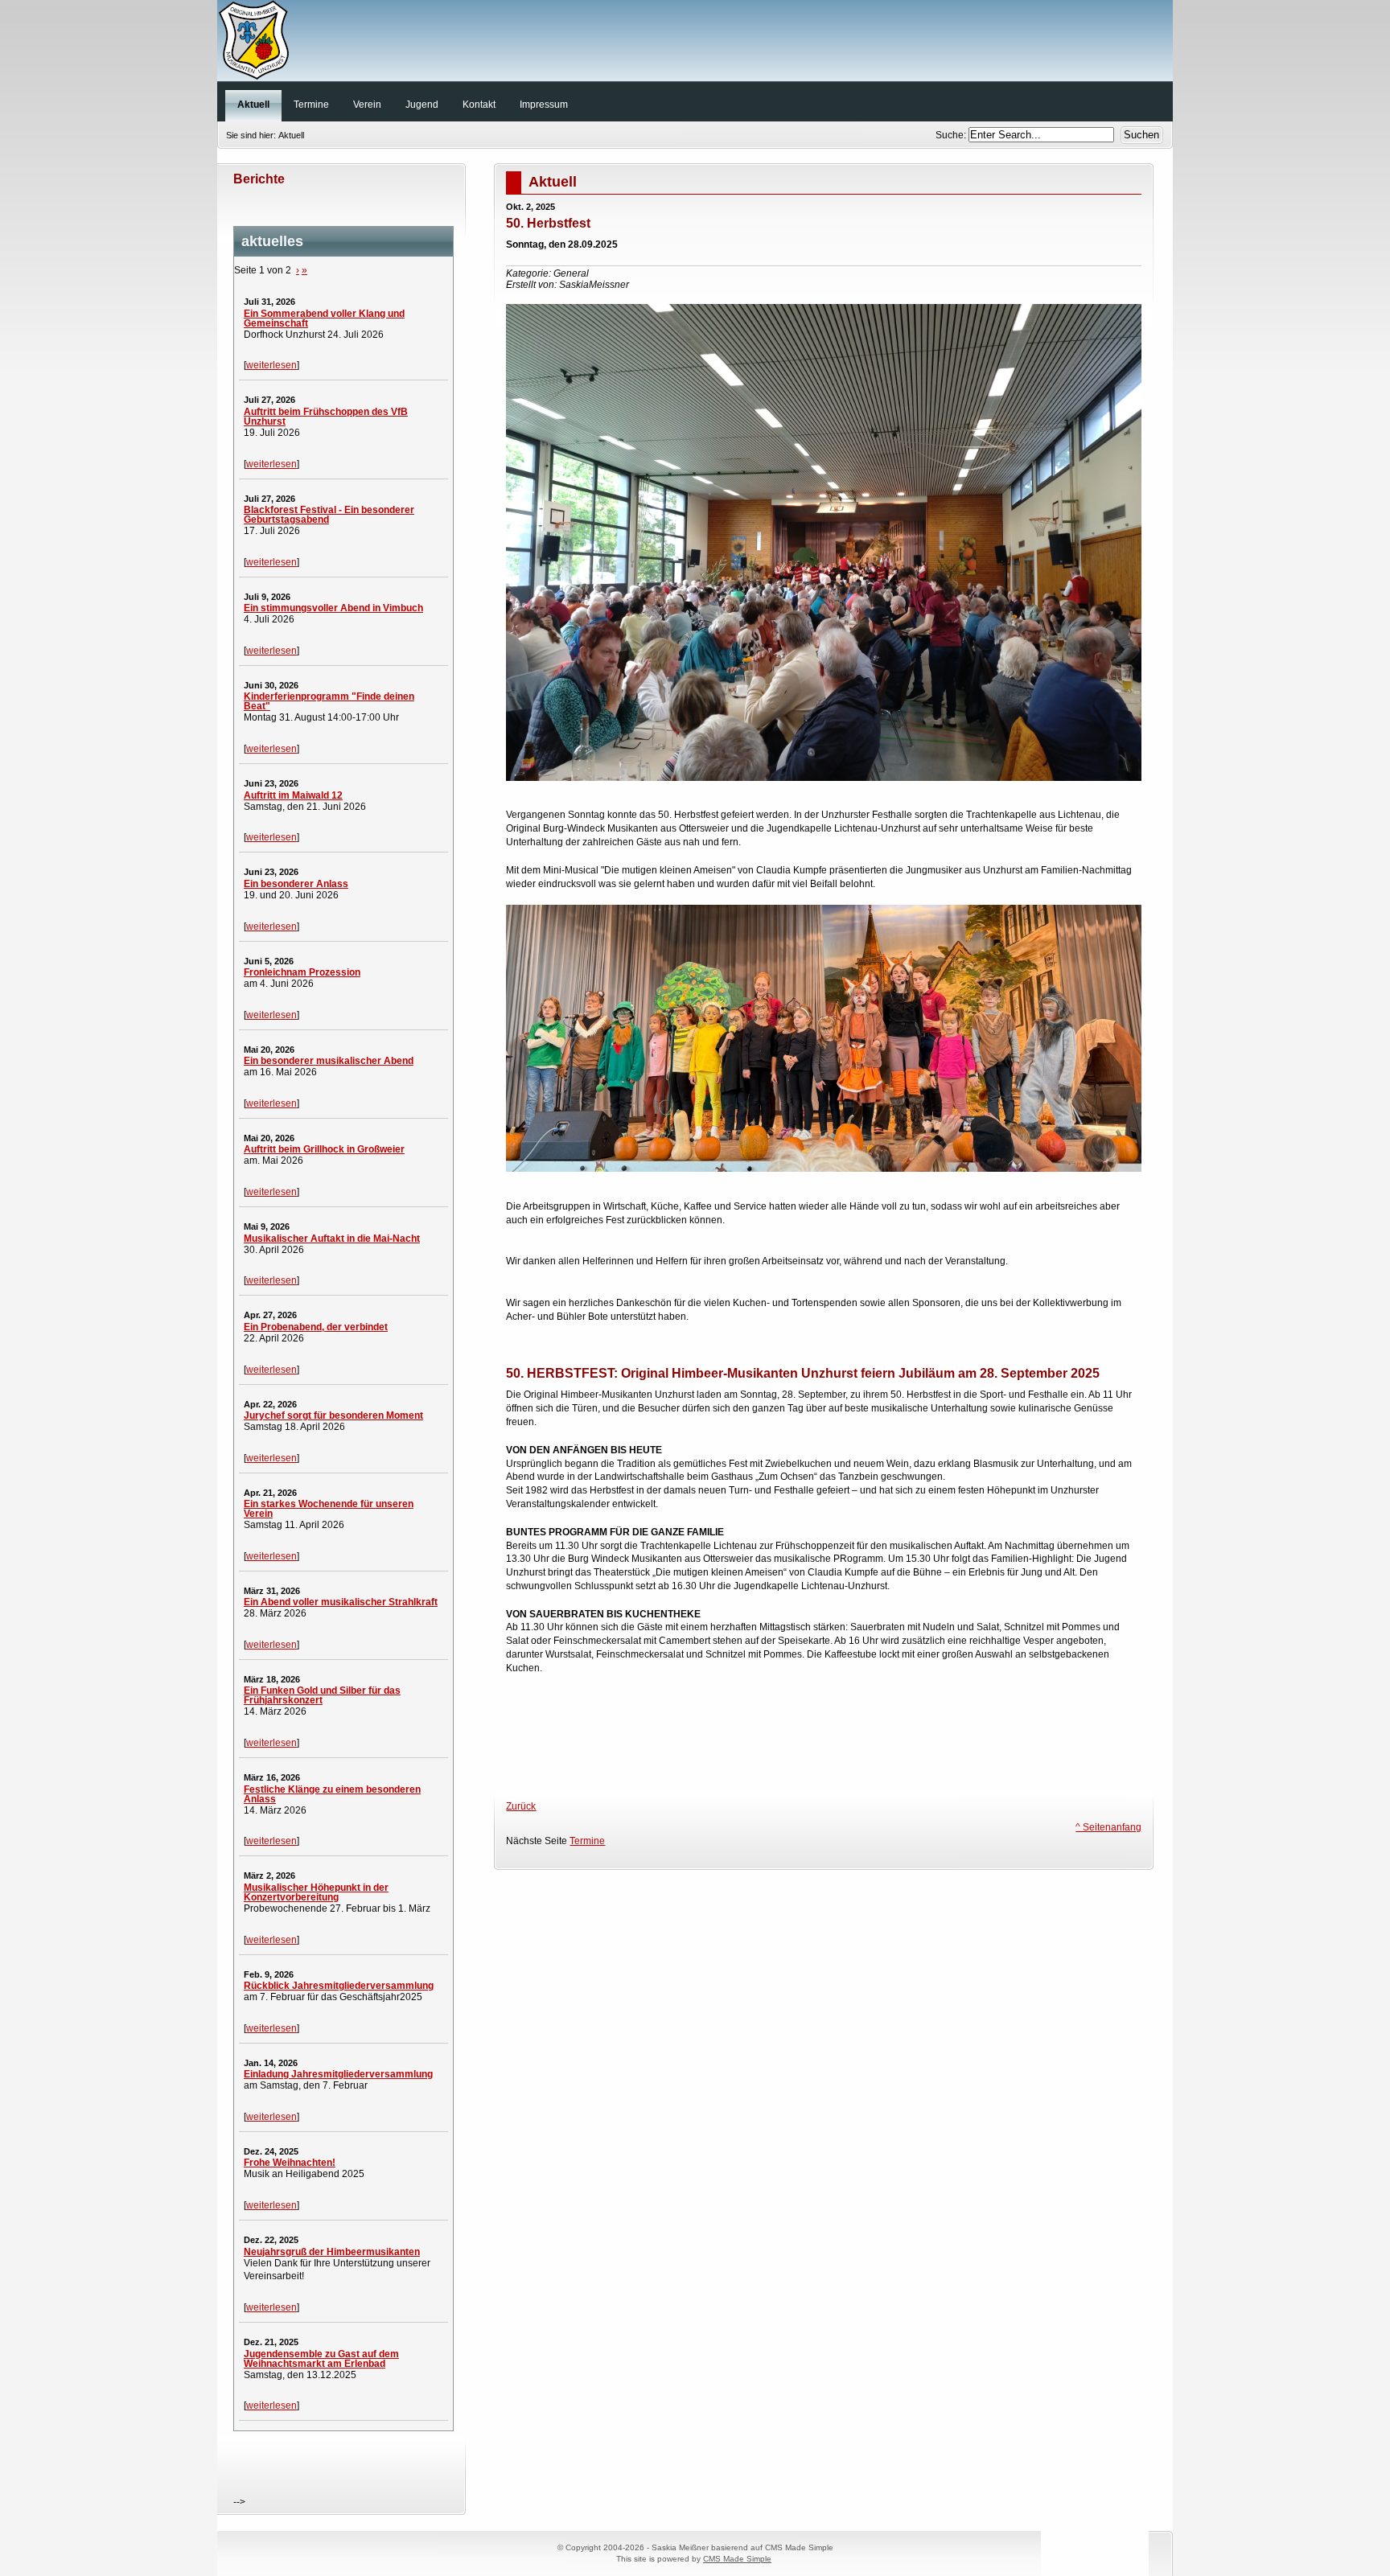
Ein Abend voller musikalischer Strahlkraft (341, 1602)
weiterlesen (271, 365)
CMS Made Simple (737, 2559)
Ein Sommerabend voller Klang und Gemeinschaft (324, 318)
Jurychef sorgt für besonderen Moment (333, 1415)
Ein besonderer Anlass (296, 884)
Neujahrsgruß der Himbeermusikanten (332, 2252)
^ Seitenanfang (1108, 1827)
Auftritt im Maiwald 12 (293, 795)
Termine (587, 1841)
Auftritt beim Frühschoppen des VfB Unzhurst (326, 417)
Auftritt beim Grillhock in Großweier (324, 1149)
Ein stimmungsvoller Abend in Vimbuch (333, 608)
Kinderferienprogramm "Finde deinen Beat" (329, 701)
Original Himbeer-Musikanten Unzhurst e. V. (695, 44)
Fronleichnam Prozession (302, 972)
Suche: (952, 135)
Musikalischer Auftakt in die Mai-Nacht (332, 1239)
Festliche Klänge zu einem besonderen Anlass (332, 1794)
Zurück (521, 1806)
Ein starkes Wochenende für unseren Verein (329, 1509)
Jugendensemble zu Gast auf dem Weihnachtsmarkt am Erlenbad (321, 2359)
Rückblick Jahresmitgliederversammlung (339, 1986)
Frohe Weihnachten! (290, 2163)
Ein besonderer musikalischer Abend (329, 1061)
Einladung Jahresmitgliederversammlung (338, 2074)
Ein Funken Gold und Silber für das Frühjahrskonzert (322, 1695)
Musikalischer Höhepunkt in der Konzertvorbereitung (316, 1892)
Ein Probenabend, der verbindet (316, 1327)
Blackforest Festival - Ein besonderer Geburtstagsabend (329, 515)
